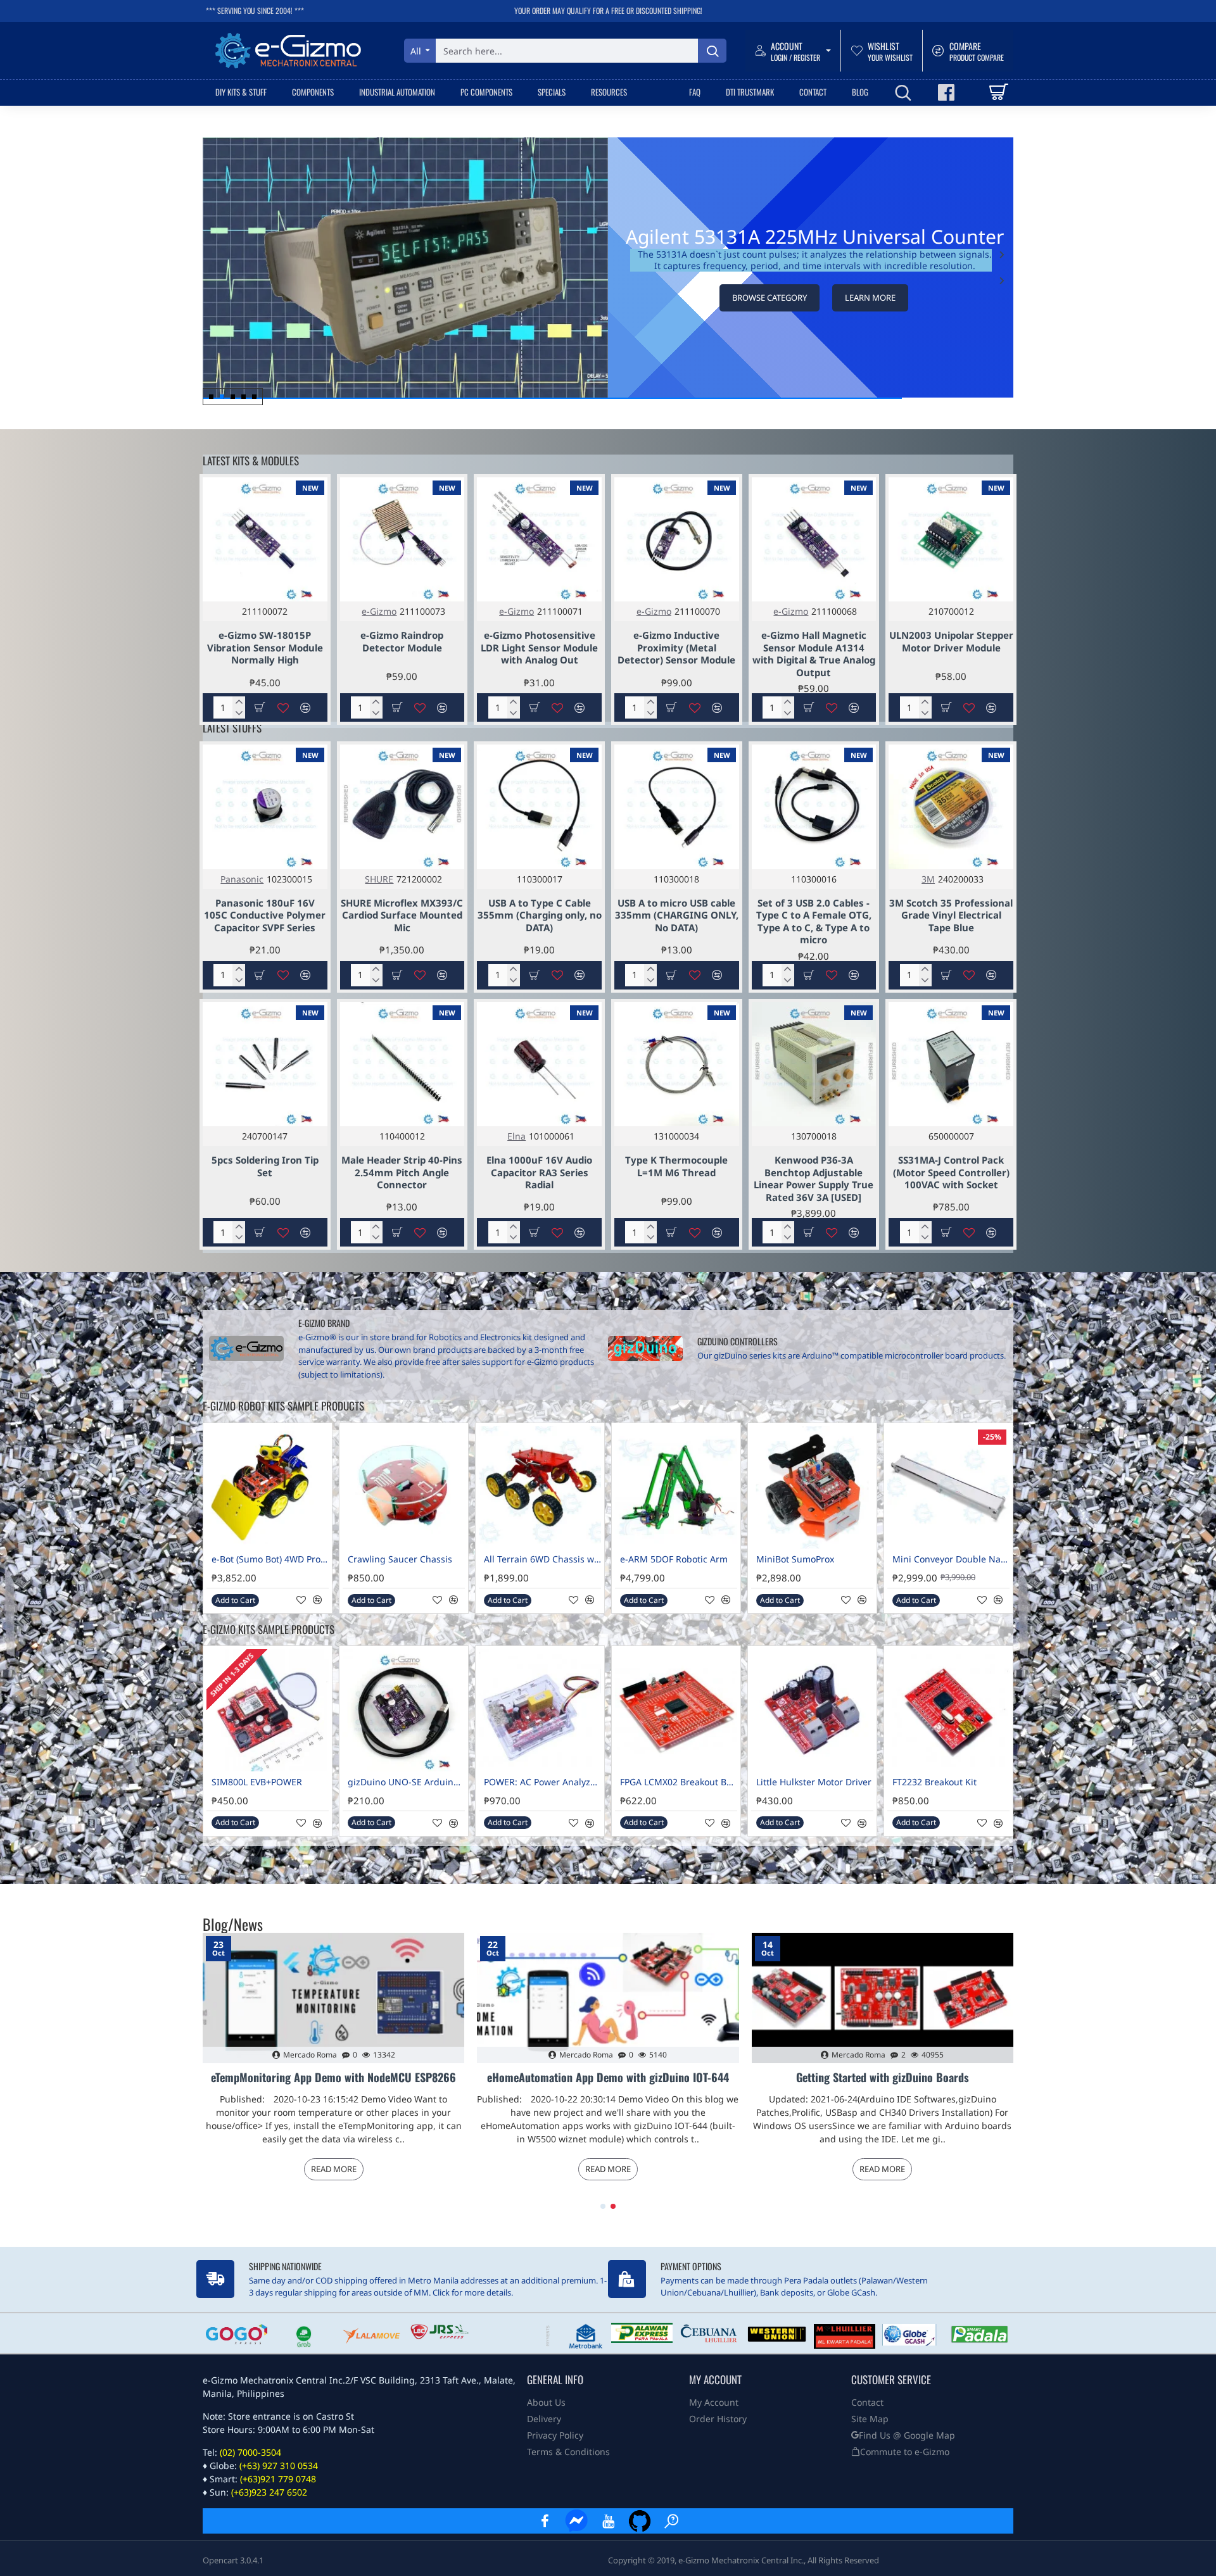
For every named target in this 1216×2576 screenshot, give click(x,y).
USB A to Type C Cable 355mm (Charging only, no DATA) (540, 915)
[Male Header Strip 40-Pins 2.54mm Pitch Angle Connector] (402, 1065)
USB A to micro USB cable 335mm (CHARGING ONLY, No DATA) (677, 915)
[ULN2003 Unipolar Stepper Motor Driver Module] (951, 540)
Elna (516, 1136)
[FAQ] (671, 2521)
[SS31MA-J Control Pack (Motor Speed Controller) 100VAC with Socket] (951, 1065)
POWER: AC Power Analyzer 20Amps (542, 1782)
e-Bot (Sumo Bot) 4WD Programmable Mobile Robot (270, 1559)
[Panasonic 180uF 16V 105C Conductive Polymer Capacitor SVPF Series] (265, 807)
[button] (1002, 280)
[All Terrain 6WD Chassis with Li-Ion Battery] (540, 1487)
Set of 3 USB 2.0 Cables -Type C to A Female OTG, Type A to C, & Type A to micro (814, 922)
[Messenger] (576, 2521)
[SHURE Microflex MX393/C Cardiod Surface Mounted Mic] (402, 807)
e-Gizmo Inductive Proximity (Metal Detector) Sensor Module (676, 648)
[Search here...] (712, 51)
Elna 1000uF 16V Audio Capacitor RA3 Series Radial (539, 1172)
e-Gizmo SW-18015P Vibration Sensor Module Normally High (265, 648)
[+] (239, 702)
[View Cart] (998, 92)
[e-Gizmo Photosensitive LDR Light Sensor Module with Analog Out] (539, 540)
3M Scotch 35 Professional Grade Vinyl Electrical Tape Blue (951, 915)
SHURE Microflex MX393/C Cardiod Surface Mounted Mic (402, 915)
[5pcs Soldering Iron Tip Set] (265, 1065)
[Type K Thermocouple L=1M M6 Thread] (677, 1065)
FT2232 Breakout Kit (934, 1782)
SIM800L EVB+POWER (257, 1782)
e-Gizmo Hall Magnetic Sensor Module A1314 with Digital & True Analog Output (814, 654)
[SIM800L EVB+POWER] (268, 1710)
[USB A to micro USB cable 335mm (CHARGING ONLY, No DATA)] (677, 807)
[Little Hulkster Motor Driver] (812, 1710)
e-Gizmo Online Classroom (334, 2078)
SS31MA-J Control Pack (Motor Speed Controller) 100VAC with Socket (951, 1172)
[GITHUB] (640, 2521)
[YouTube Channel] (608, 2521)
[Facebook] (545, 2521)
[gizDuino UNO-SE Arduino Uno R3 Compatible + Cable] (404, 1710)
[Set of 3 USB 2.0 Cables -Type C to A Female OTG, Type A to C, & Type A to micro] (814, 807)
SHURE (379, 879)
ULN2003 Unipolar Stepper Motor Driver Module (951, 642)
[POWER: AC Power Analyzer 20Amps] (540, 1710)
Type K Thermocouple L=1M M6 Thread (676, 1166)
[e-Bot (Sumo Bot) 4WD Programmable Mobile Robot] (268, 1487)
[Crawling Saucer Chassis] (404, 1487)
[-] (239, 713)
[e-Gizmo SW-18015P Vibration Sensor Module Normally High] (265, 540)
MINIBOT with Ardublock (608, 2078)
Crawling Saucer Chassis (400, 1559)
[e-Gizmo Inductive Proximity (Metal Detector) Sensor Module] (677, 540)
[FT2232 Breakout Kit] (948, 1710)
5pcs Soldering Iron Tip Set (265, 1166)
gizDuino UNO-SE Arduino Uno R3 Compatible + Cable (406, 1782)
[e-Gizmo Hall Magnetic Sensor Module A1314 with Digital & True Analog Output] (814, 540)
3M (928, 879)
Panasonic (242, 879)
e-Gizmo (379, 611)
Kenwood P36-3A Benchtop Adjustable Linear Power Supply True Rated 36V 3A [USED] (814, 1179)
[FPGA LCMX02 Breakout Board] (676, 1710)
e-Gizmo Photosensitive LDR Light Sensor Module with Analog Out (539, 648)
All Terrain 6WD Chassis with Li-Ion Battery (542, 1559)
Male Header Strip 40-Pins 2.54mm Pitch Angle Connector (402, 1172)
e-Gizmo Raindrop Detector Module (402, 642)
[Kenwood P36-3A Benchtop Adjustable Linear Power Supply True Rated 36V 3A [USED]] (814, 1065)
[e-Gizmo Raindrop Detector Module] (402, 540)
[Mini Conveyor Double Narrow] (948, 1487)
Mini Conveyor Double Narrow (951, 1559)
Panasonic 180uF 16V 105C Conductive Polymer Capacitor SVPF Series (265, 915)
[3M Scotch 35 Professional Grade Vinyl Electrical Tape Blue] (951, 807)
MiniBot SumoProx (795, 1559)
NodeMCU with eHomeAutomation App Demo (882, 2078)
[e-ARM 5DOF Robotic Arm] (676, 1487)
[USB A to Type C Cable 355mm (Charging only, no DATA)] (539, 807)
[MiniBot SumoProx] (812, 1487)
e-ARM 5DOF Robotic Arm (674, 1559)
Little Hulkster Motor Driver (814, 1782)
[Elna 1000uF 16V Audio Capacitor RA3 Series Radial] (539, 1065)
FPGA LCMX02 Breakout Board (679, 1782)
